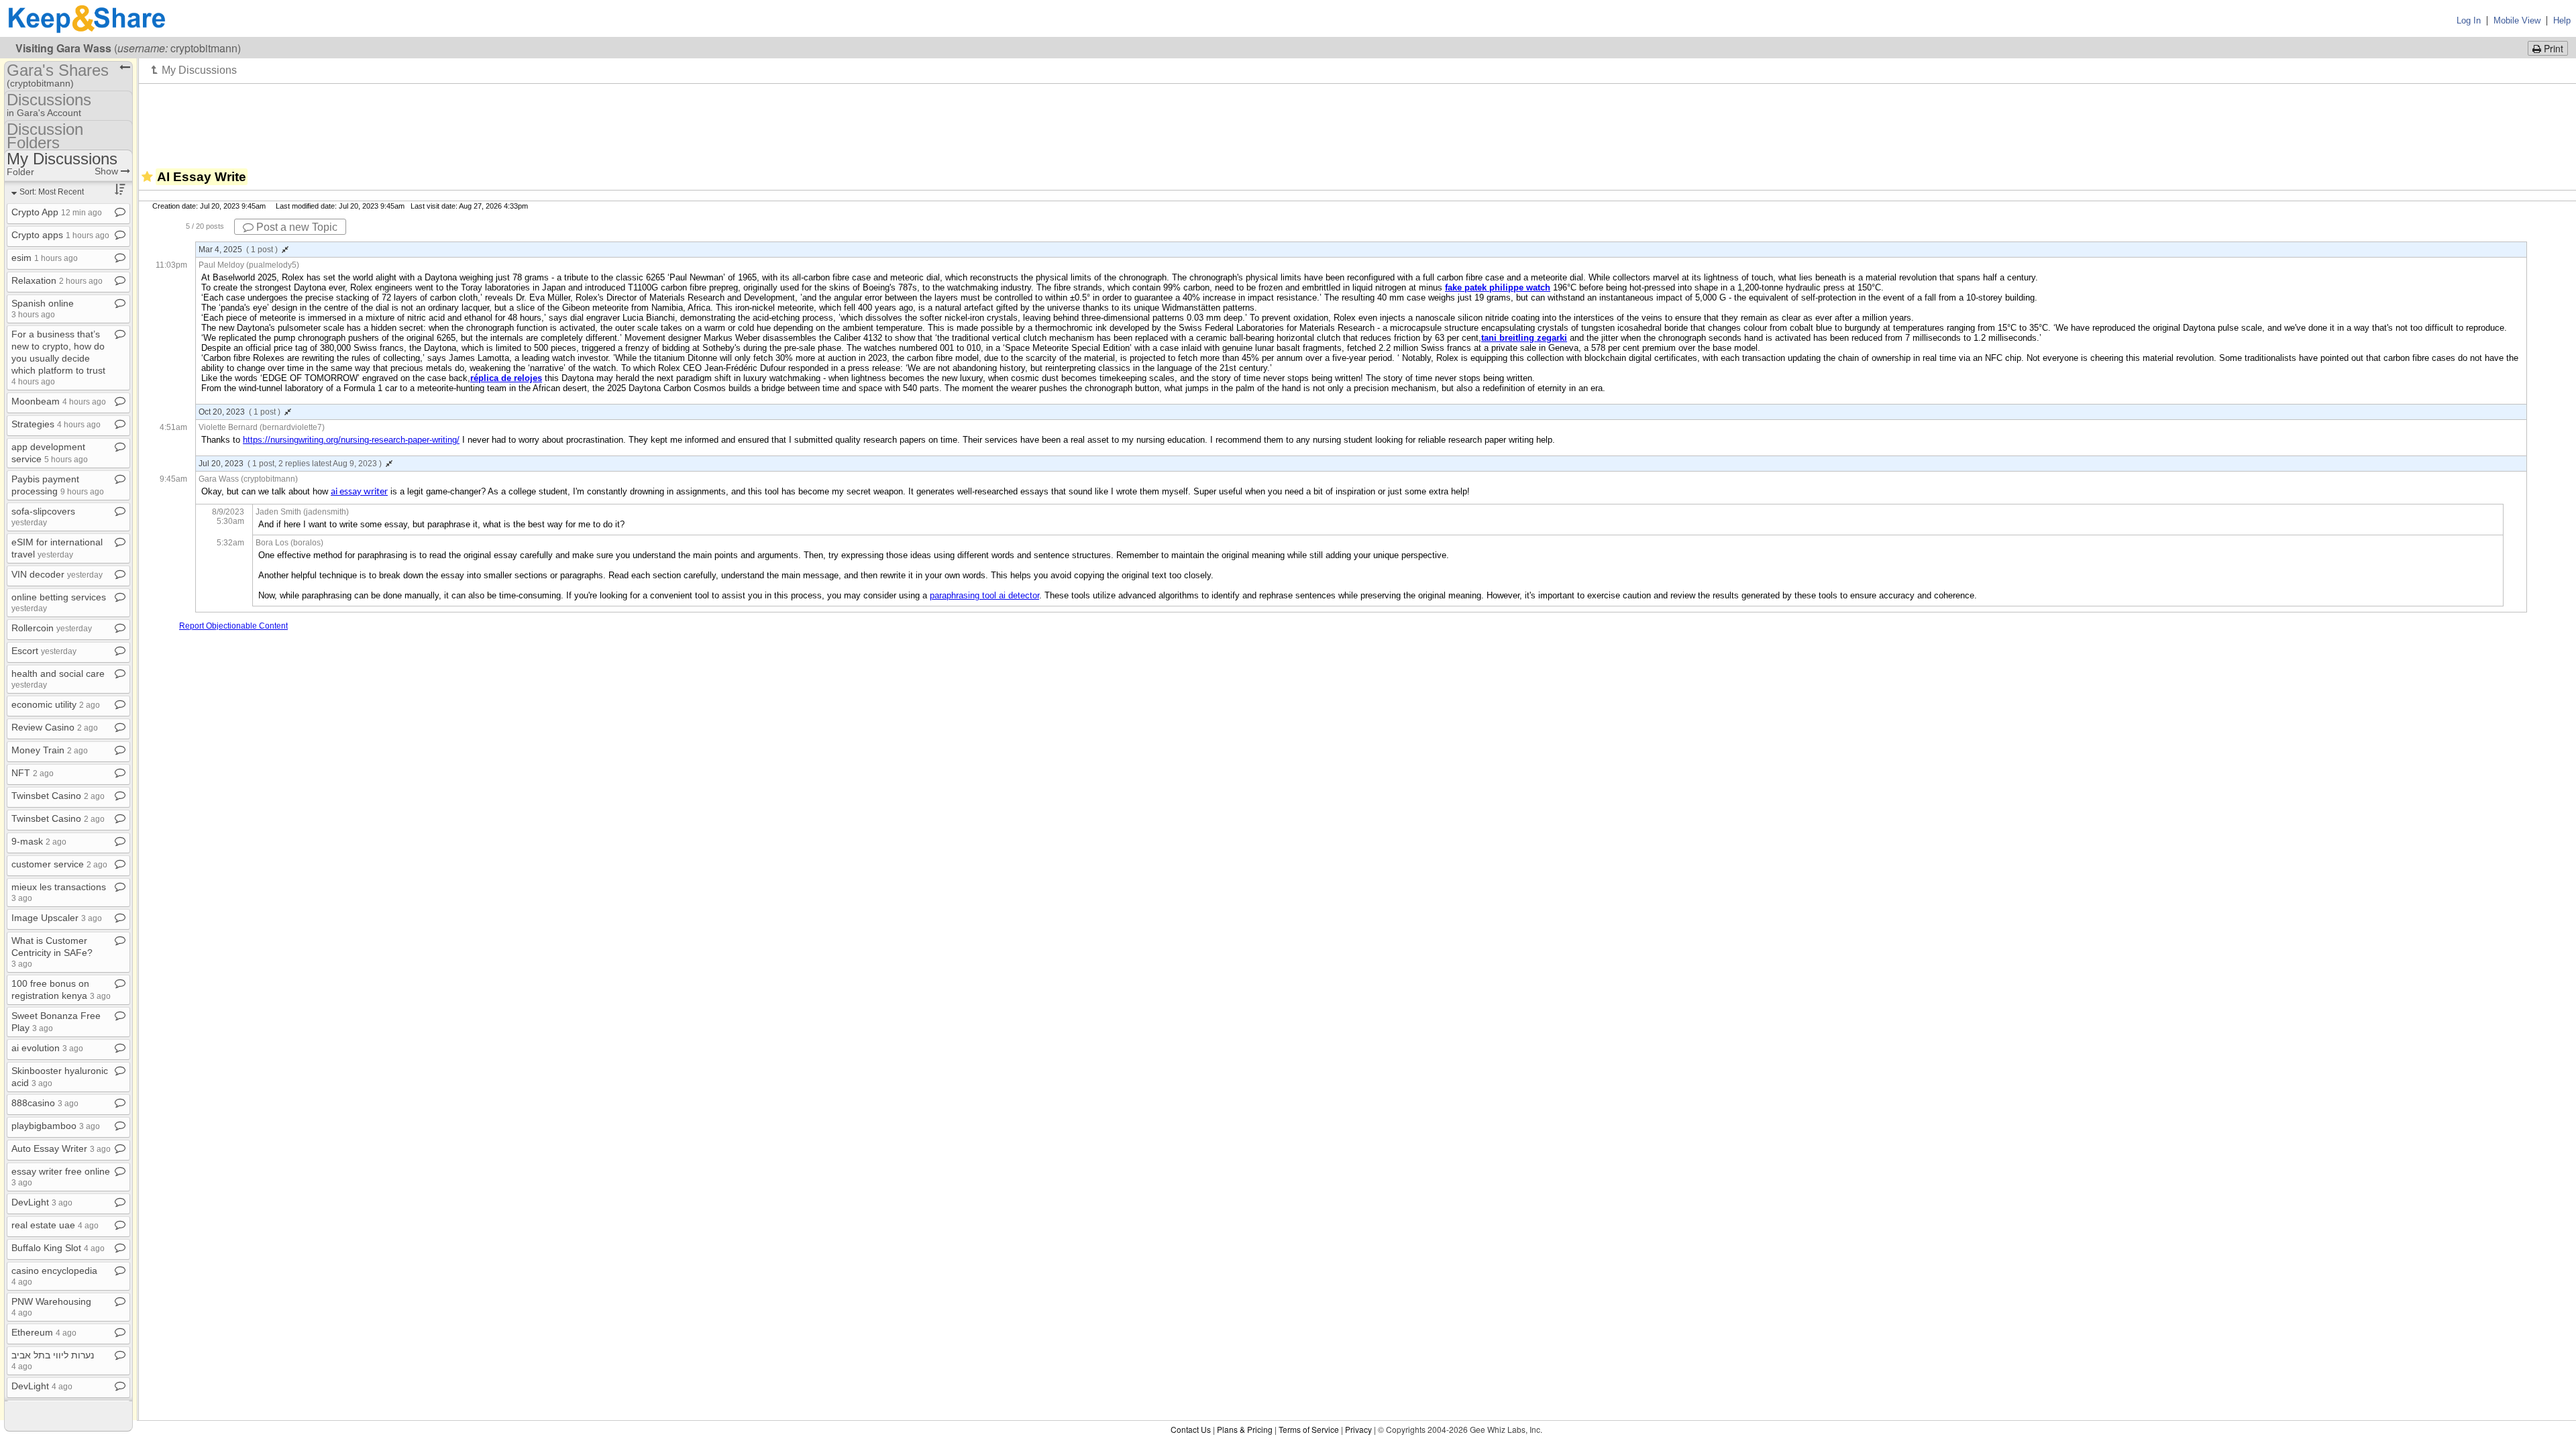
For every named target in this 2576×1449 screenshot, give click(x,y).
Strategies (56, 424)
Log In (2469, 20)
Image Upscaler (57, 918)
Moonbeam (59, 401)
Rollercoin (52, 628)
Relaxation (57, 280)
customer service (59, 864)
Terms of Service (1309, 1429)
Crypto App (57, 212)
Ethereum (44, 1332)
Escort (44, 651)
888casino (45, 1103)
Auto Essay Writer (61, 1148)
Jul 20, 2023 (290, 464)
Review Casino (55, 727)
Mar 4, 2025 (238, 250)
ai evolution (47, 1048)
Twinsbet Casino (58, 796)
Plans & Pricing (1245, 1429)
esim (45, 258)
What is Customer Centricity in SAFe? (52, 952)
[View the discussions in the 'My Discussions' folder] (194, 70)
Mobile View (2517, 20)
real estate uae (55, 1225)
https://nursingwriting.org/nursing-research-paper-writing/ (351, 440)
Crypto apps (60, 235)
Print (2552, 48)
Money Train (50, 750)
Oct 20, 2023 (239, 412)
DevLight (42, 1202)
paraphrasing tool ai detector (984, 595)
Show (108, 171)
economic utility (56, 704)
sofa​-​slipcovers (43, 516)
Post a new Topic (296, 227)
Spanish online (43, 308)
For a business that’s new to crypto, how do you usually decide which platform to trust (58, 357)
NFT (33, 773)
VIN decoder (57, 574)
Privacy (1358, 1429)
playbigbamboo (56, 1126)
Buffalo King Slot (58, 1248)
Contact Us (1191, 1429)
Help (2562, 20)
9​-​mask (39, 841)
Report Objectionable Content (233, 626)
